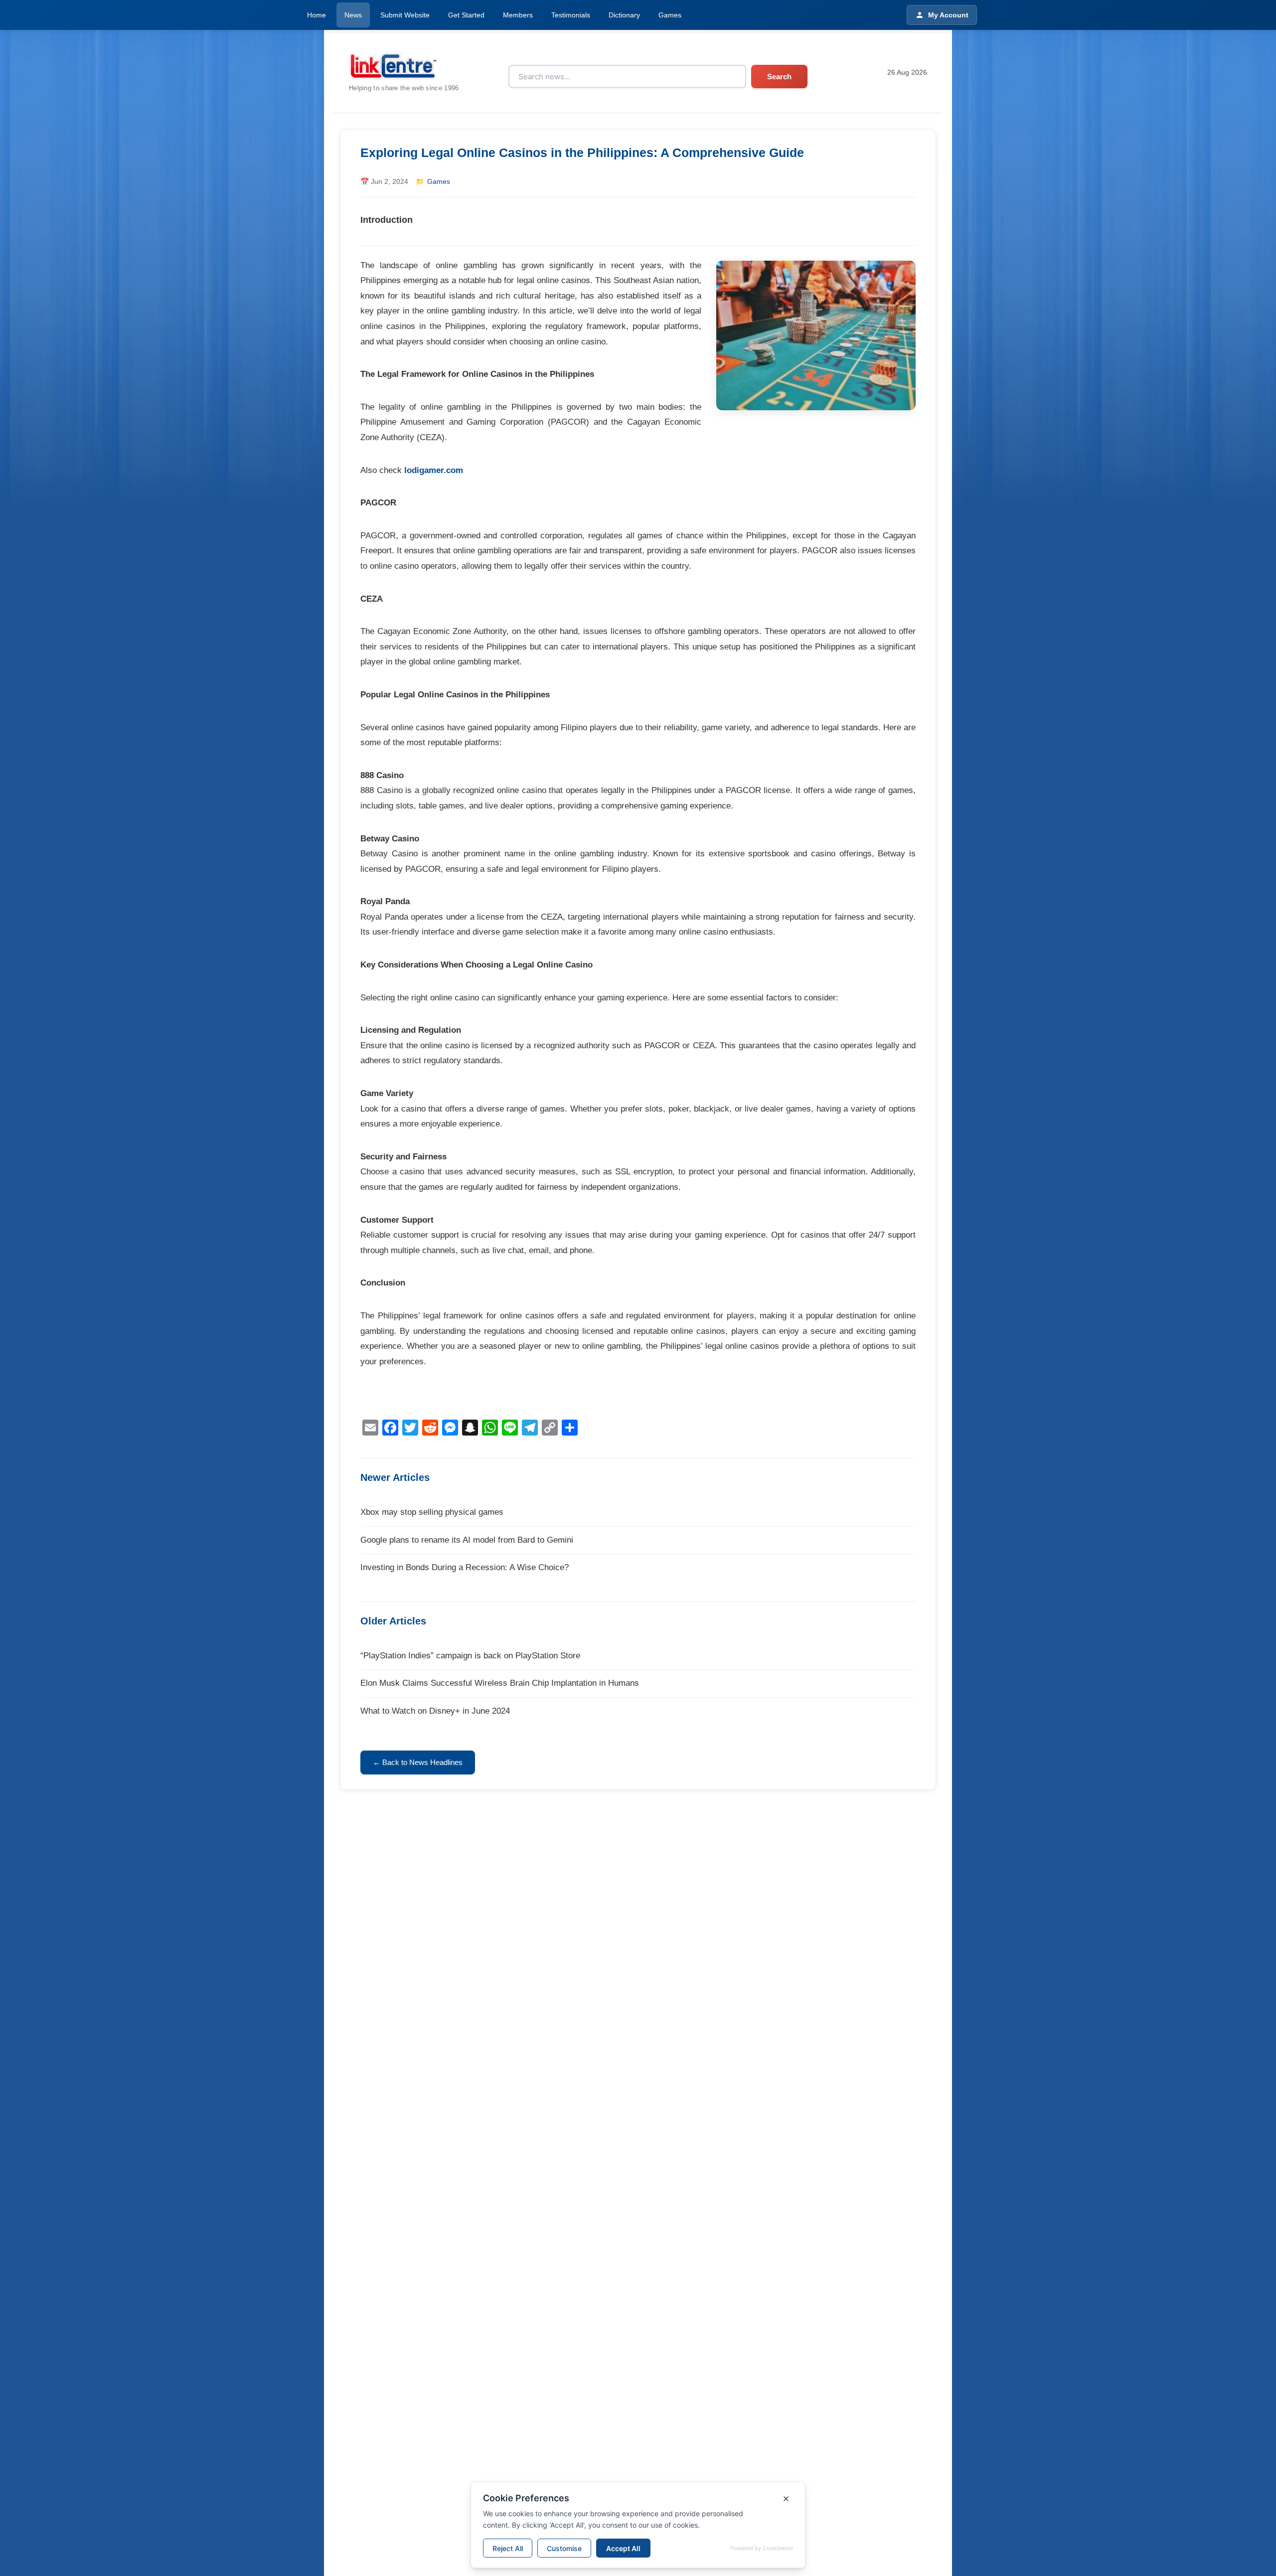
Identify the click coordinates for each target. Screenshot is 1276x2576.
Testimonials (571, 15)
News (353, 15)
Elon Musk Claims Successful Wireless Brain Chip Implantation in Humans (500, 1683)
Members (518, 15)
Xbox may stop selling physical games (432, 1512)
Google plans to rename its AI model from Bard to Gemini (467, 1540)
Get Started (466, 15)
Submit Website (405, 15)
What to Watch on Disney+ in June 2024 (435, 1711)
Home (317, 15)
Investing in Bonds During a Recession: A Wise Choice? (465, 1567)
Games (670, 15)
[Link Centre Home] (404, 66)
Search (779, 77)
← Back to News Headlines (418, 1762)
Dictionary (624, 15)
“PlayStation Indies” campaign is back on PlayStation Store (470, 1656)
